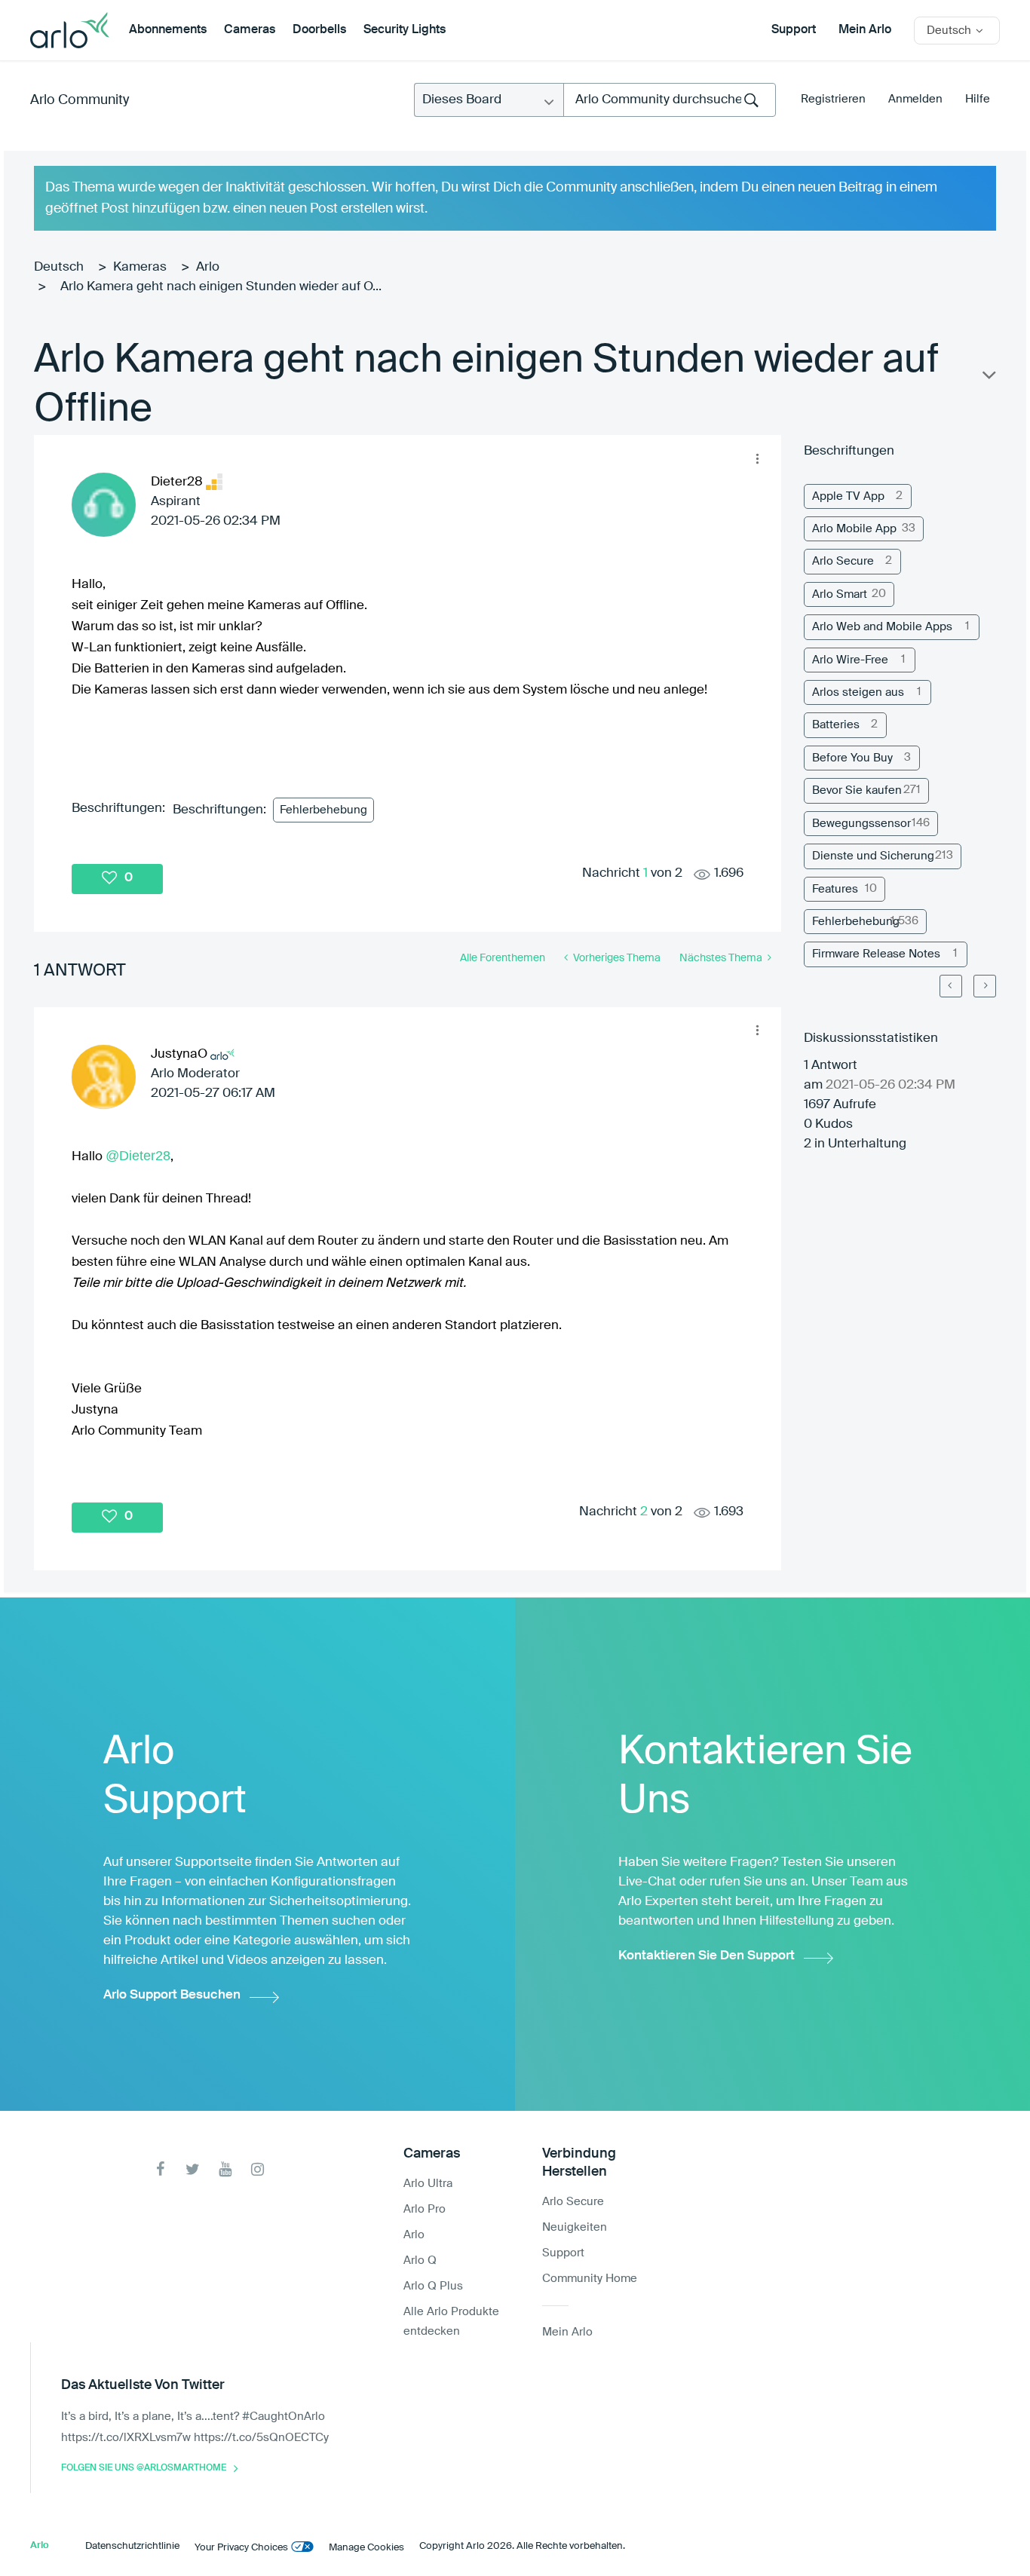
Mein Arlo (865, 30)
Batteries (836, 725)
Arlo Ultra (428, 2184)
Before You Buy (852, 758)
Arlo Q (420, 2261)
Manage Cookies (366, 2548)
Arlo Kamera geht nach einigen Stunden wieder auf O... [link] (221, 287)
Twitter (193, 2169)
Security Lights (405, 30)
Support (794, 30)
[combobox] (670, 100)
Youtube (225, 2169)
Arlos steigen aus (858, 692)
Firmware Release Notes (876, 954)
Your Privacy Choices (241, 2548)
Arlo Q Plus (433, 2286)
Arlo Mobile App (854, 529)
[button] (758, 458)
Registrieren (833, 99)
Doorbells (319, 30)
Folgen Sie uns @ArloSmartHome (144, 2468)
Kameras (140, 267)
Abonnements (168, 30)
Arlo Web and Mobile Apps (882, 627)
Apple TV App (848, 496)
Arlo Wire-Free (850, 660)
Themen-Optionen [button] (988, 378)
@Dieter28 (138, 1156)
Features (835, 889)
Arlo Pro (425, 2209)
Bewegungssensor (861, 824)
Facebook (160, 2169)
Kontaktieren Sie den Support (707, 1956)
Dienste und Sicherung (873, 856)
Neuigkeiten (575, 2227)
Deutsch (59, 267)
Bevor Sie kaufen (857, 790)
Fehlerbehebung (323, 810)
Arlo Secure (843, 561)
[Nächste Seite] (985, 986)
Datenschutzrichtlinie (132, 2546)
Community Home (590, 2279)
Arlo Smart (840, 594)
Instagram (257, 2169)
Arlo (208, 267)
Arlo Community (80, 100)
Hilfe (978, 99)
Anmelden (915, 99)
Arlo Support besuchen (172, 1995)
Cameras (250, 30)
